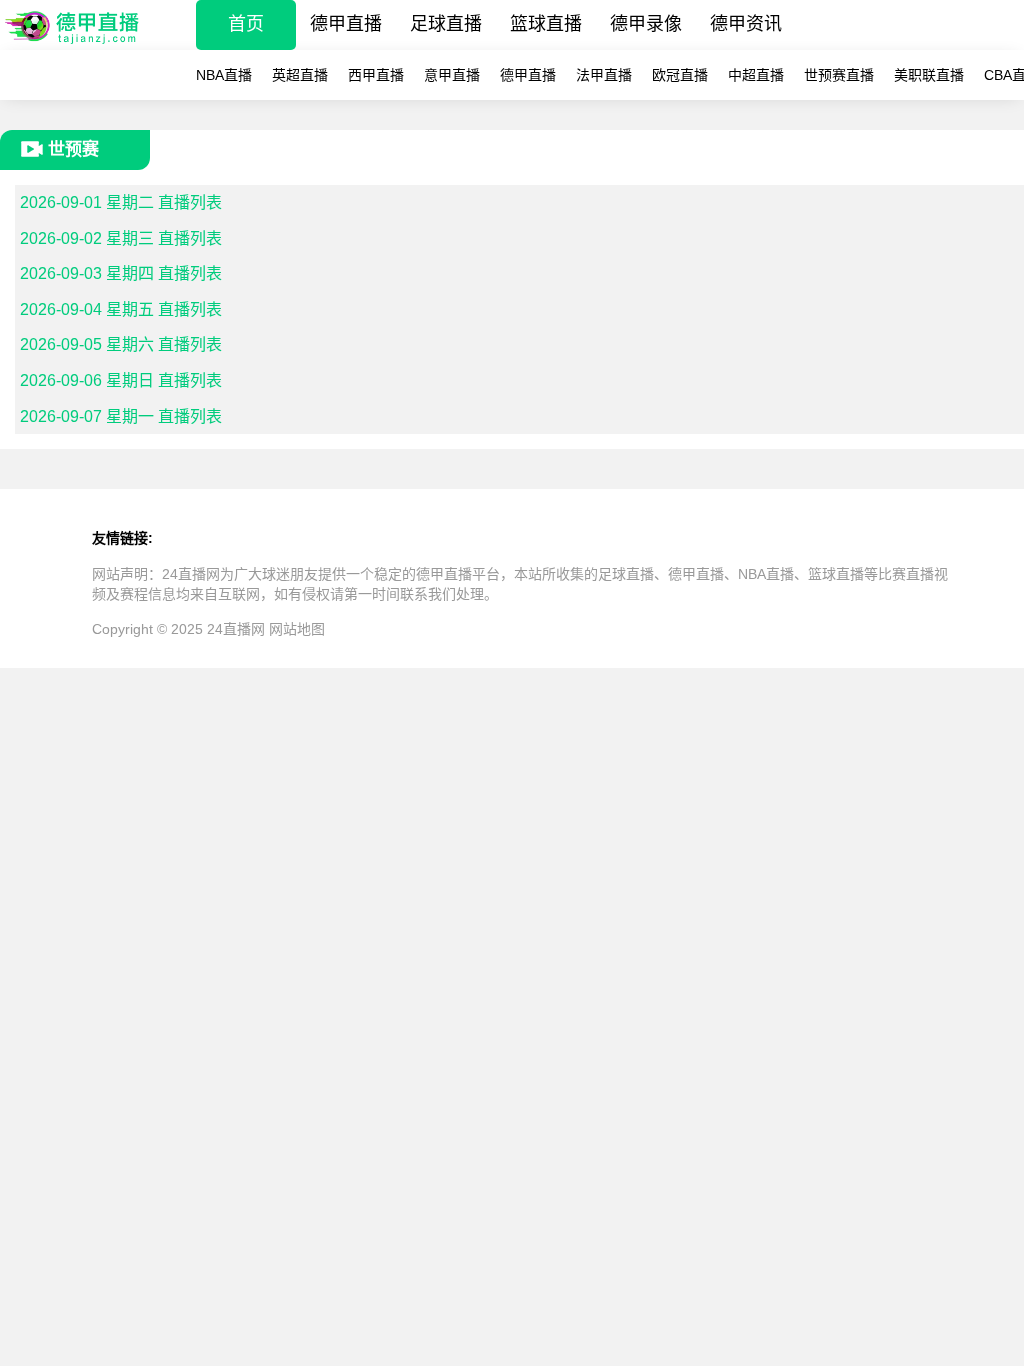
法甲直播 (604, 75)
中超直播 (756, 75)
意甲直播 (452, 75)
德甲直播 (346, 24)
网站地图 (297, 629)
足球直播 (446, 24)
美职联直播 (929, 75)
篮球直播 (546, 24)
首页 (246, 24)
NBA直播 (224, 75)
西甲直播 (376, 75)
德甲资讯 (746, 24)
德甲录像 (646, 24)
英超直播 (300, 75)
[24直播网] (73, 44)
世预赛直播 (839, 75)
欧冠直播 (680, 75)
